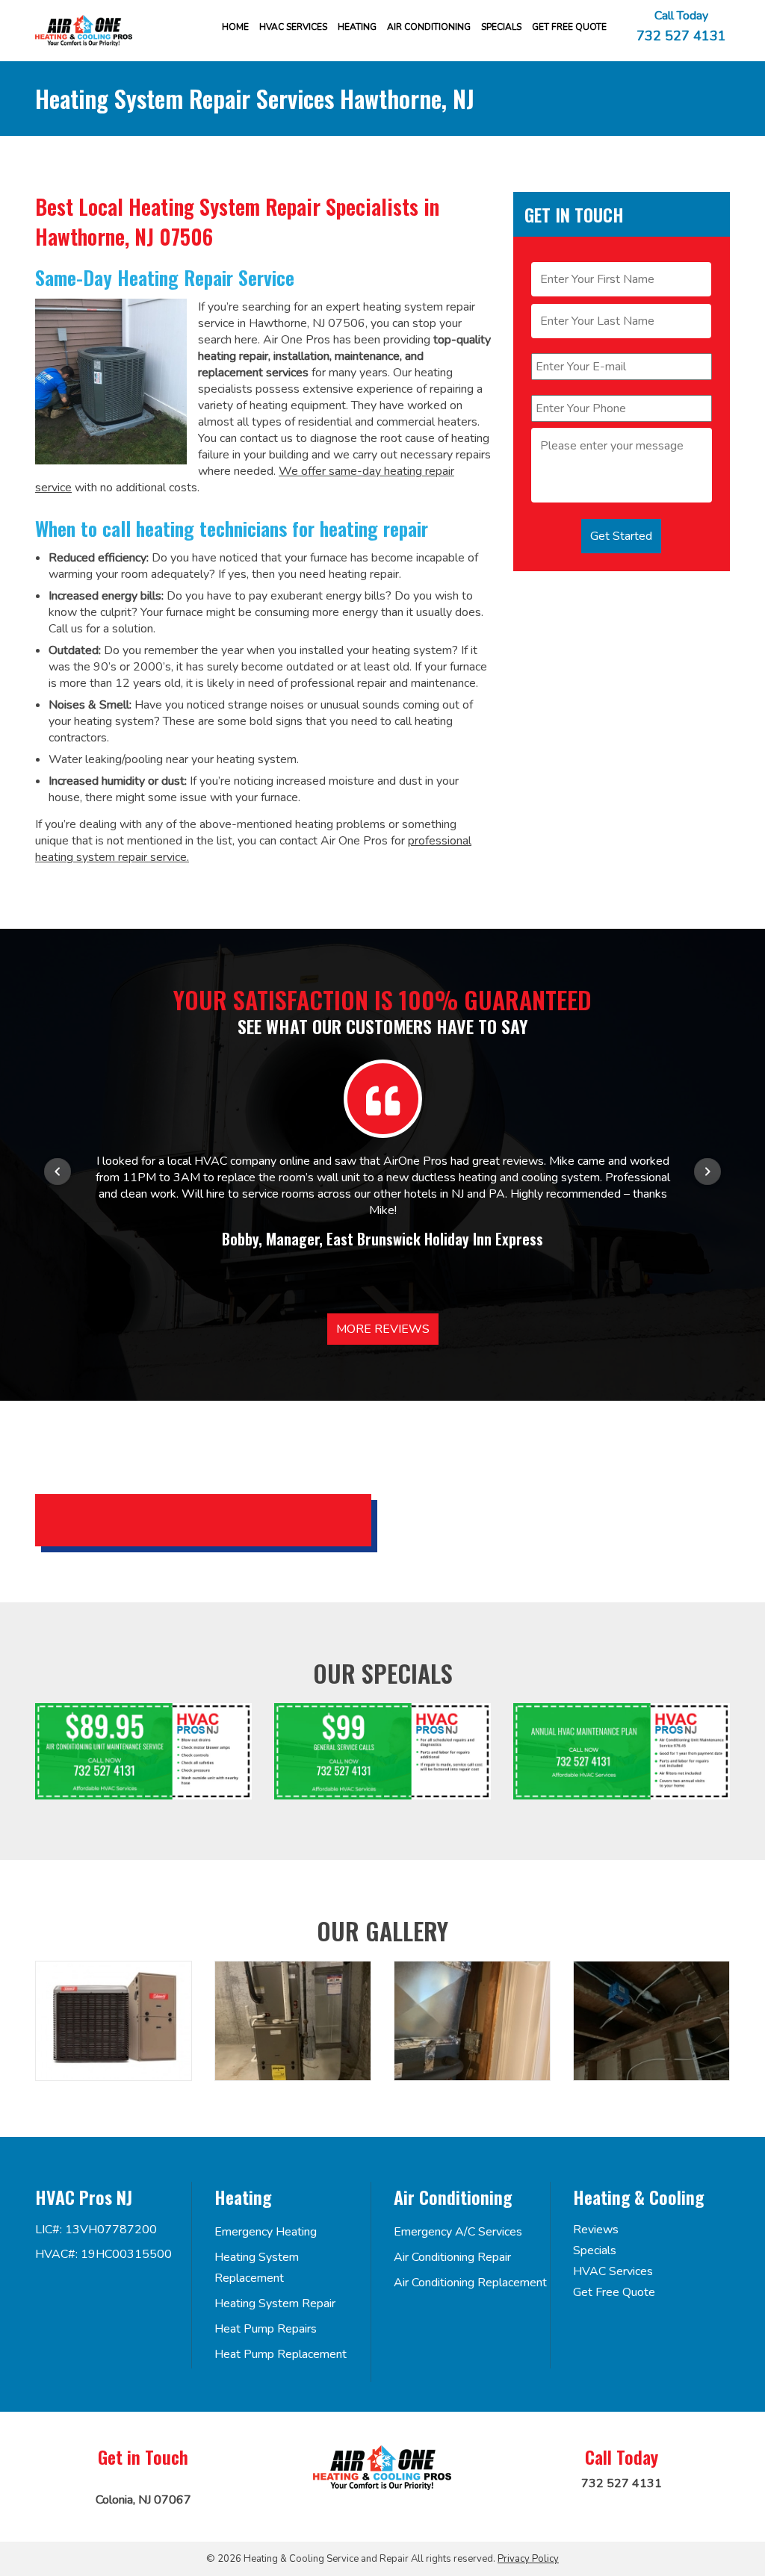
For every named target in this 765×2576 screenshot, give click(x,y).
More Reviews (383, 1329)
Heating (357, 27)
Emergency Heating (266, 2232)
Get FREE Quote (569, 27)
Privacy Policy (528, 2559)
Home (235, 27)
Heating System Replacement (257, 2268)
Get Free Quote (614, 2292)
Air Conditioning (429, 27)
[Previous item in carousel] (58, 1172)
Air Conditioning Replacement (470, 2283)
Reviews (596, 2230)
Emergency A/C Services (458, 2232)
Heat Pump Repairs (266, 2329)
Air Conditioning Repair (452, 2257)
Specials (501, 27)
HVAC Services (293, 27)
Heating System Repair (275, 2303)
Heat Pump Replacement (281, 2354)
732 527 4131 (681, 35)
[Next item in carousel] (707, 1172)
